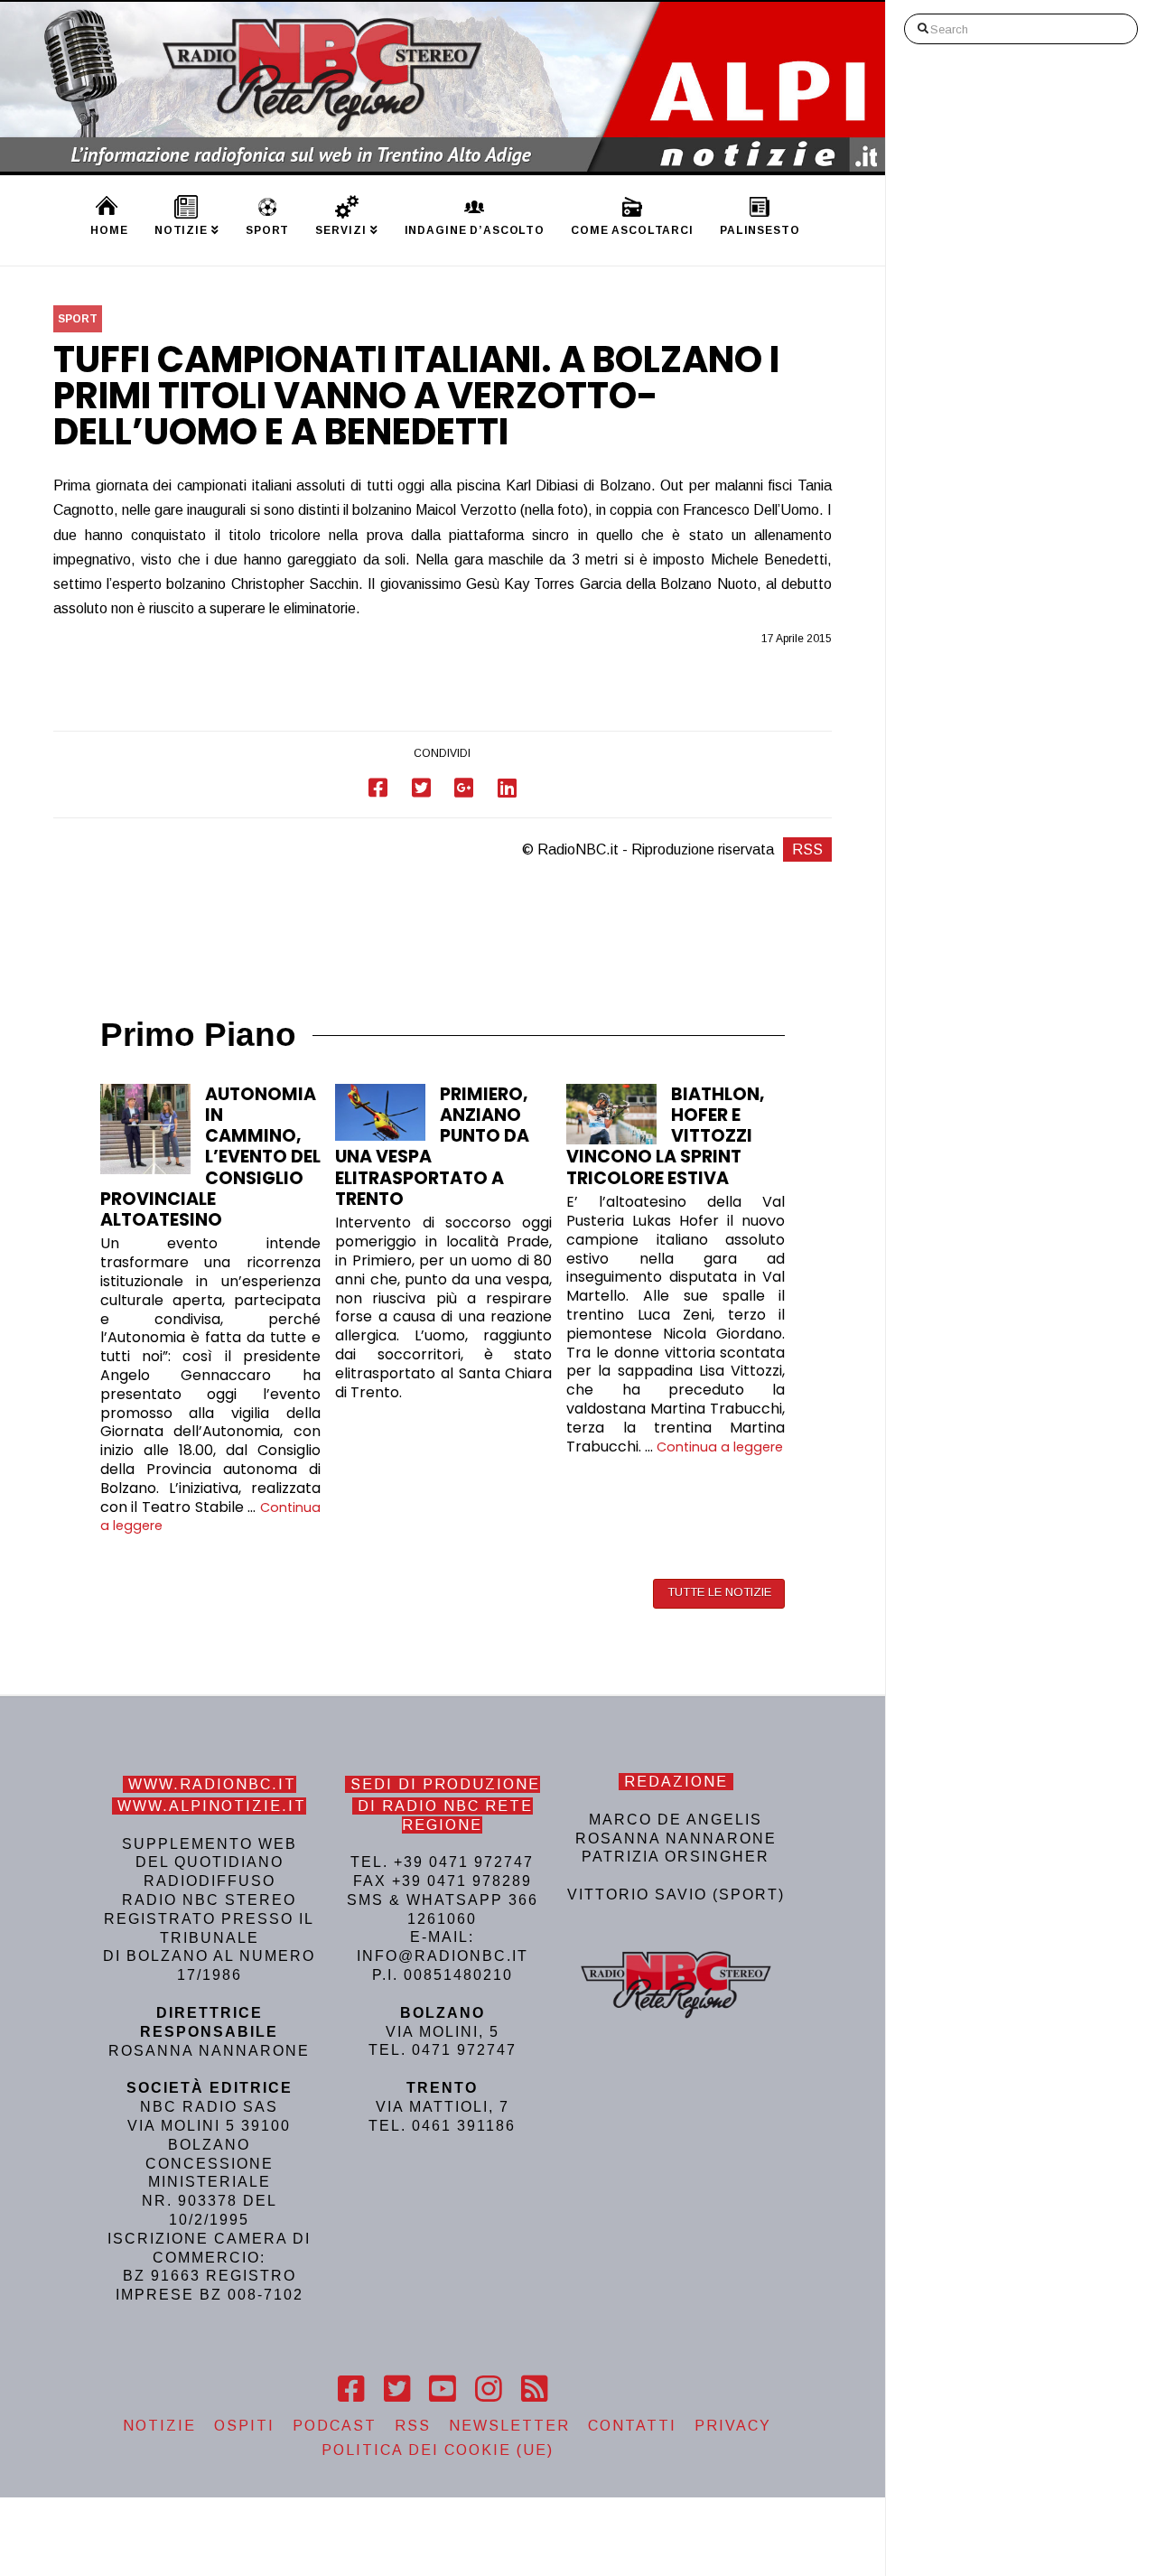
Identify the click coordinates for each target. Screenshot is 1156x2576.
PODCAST (335, 2426)
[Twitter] (397, 2389)
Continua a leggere (720, 1447)
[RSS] (534, 2389)
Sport (78, 319)
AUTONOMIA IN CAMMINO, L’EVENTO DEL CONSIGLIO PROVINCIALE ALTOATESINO (210, 1157)
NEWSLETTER (509, 2426)
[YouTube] (442, 2389)
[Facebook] (351, 2389)
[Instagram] (488, 2389)
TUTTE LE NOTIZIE (719, 1592)
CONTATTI (632, 2426)
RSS (807, 849)
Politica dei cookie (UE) (438, 2450)
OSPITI (244, 2426)
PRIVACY (733, 2426)
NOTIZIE (159, 2426)
